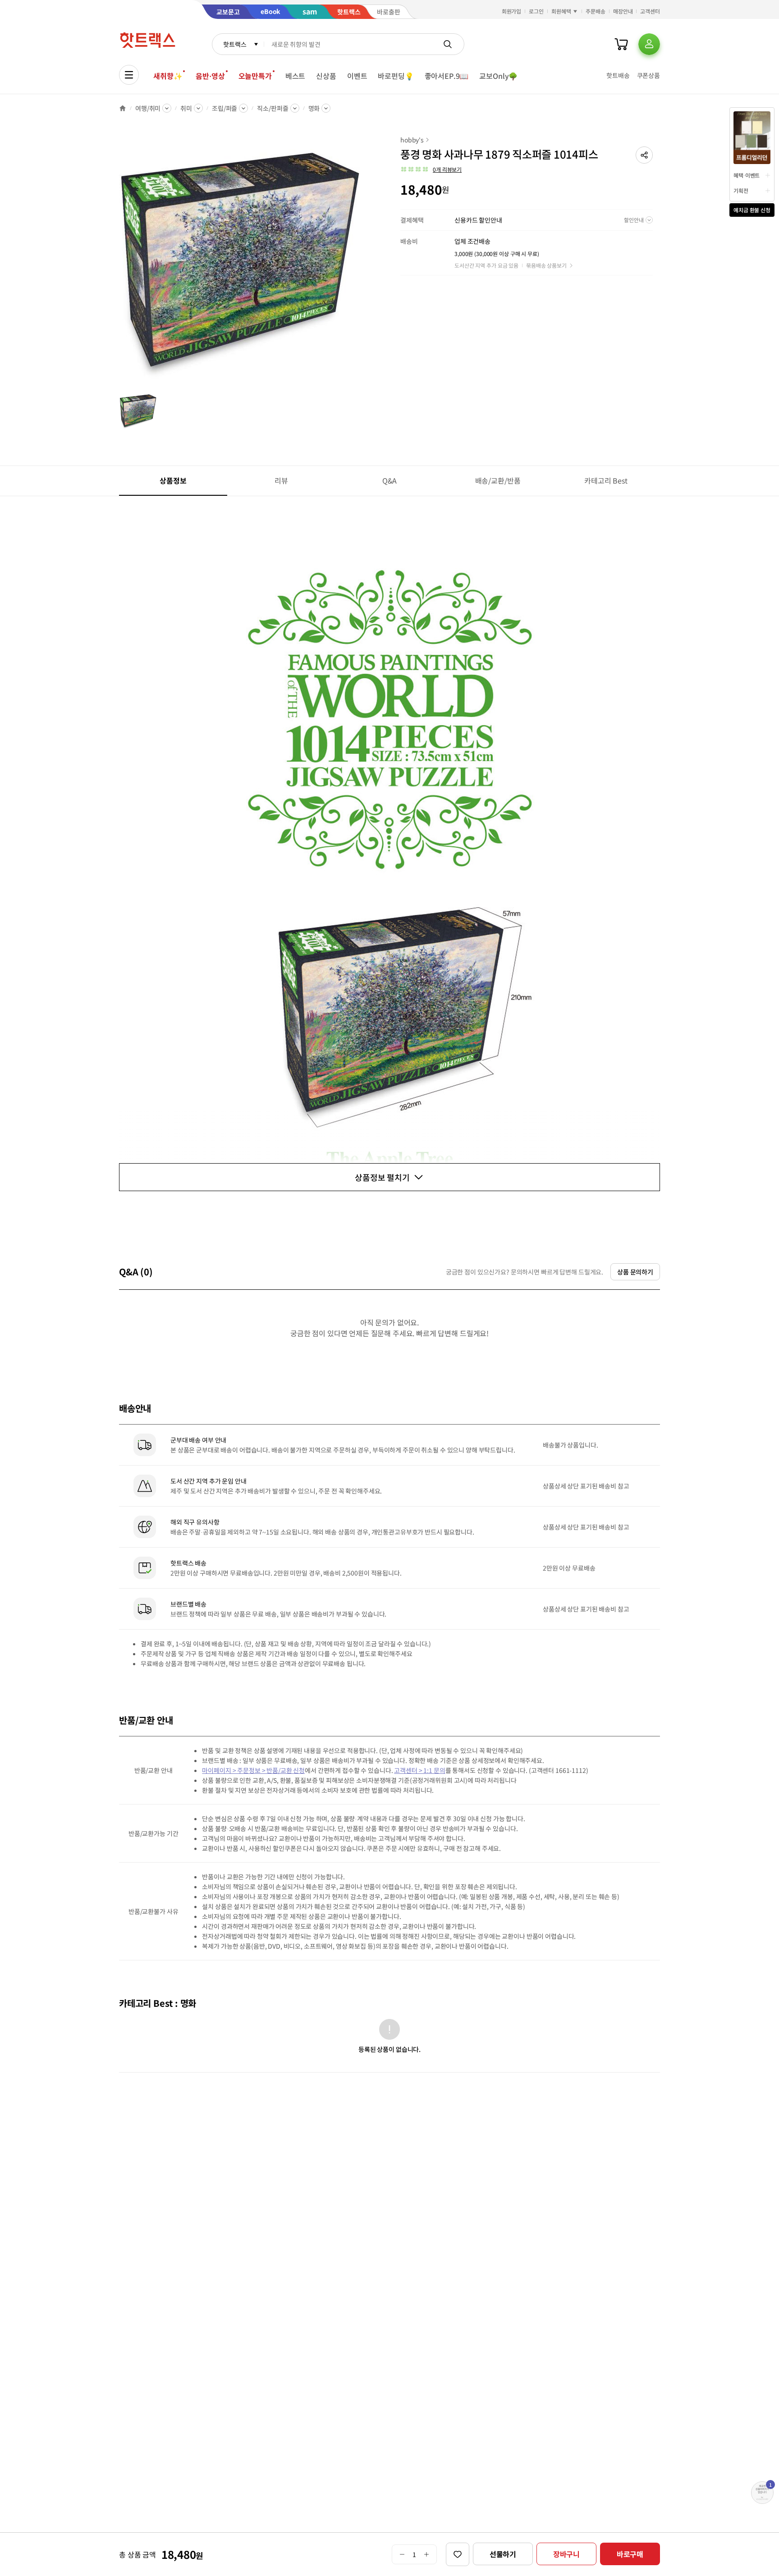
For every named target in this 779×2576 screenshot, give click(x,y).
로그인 (536, 11)
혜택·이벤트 (747, 175)
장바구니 (566, 2554)
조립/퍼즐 (225, 108)
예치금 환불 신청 (752, 210)
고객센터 (650, 11)
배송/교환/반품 (498, 480)
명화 (314, 108)
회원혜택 (561, 11)
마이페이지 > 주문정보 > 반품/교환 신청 (253, 1770)
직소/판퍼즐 (273, 108)
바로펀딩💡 (396, 76)
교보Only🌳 (498, 76)
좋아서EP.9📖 (447, 76)
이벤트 (357, 76)
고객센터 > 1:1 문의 (419, 1770)
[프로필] (649, 44)
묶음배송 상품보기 (546, 265)
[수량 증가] (427, 2554)
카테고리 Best (606, 480)
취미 (186, 108)
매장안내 (623, 11)
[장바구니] (621, 44)
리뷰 (281, 480)
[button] (644, 155)
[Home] (123, 108)
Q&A (390, 480)
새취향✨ (168, 76)
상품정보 (173, 480)
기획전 (741, 190)
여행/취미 (148, 108)
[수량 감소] (402, 2554)
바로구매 (630, 2554)
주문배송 (596, 11)
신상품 (326, 76)
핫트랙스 (235, 44)
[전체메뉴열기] (129, 75)
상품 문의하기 (635, 1272)
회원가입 (512, 11)
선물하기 (503, 2554)
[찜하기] (458, 2554)
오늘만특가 (255, 76)
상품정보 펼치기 (382, 1177)
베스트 (296, 76)
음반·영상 (210, 76)
